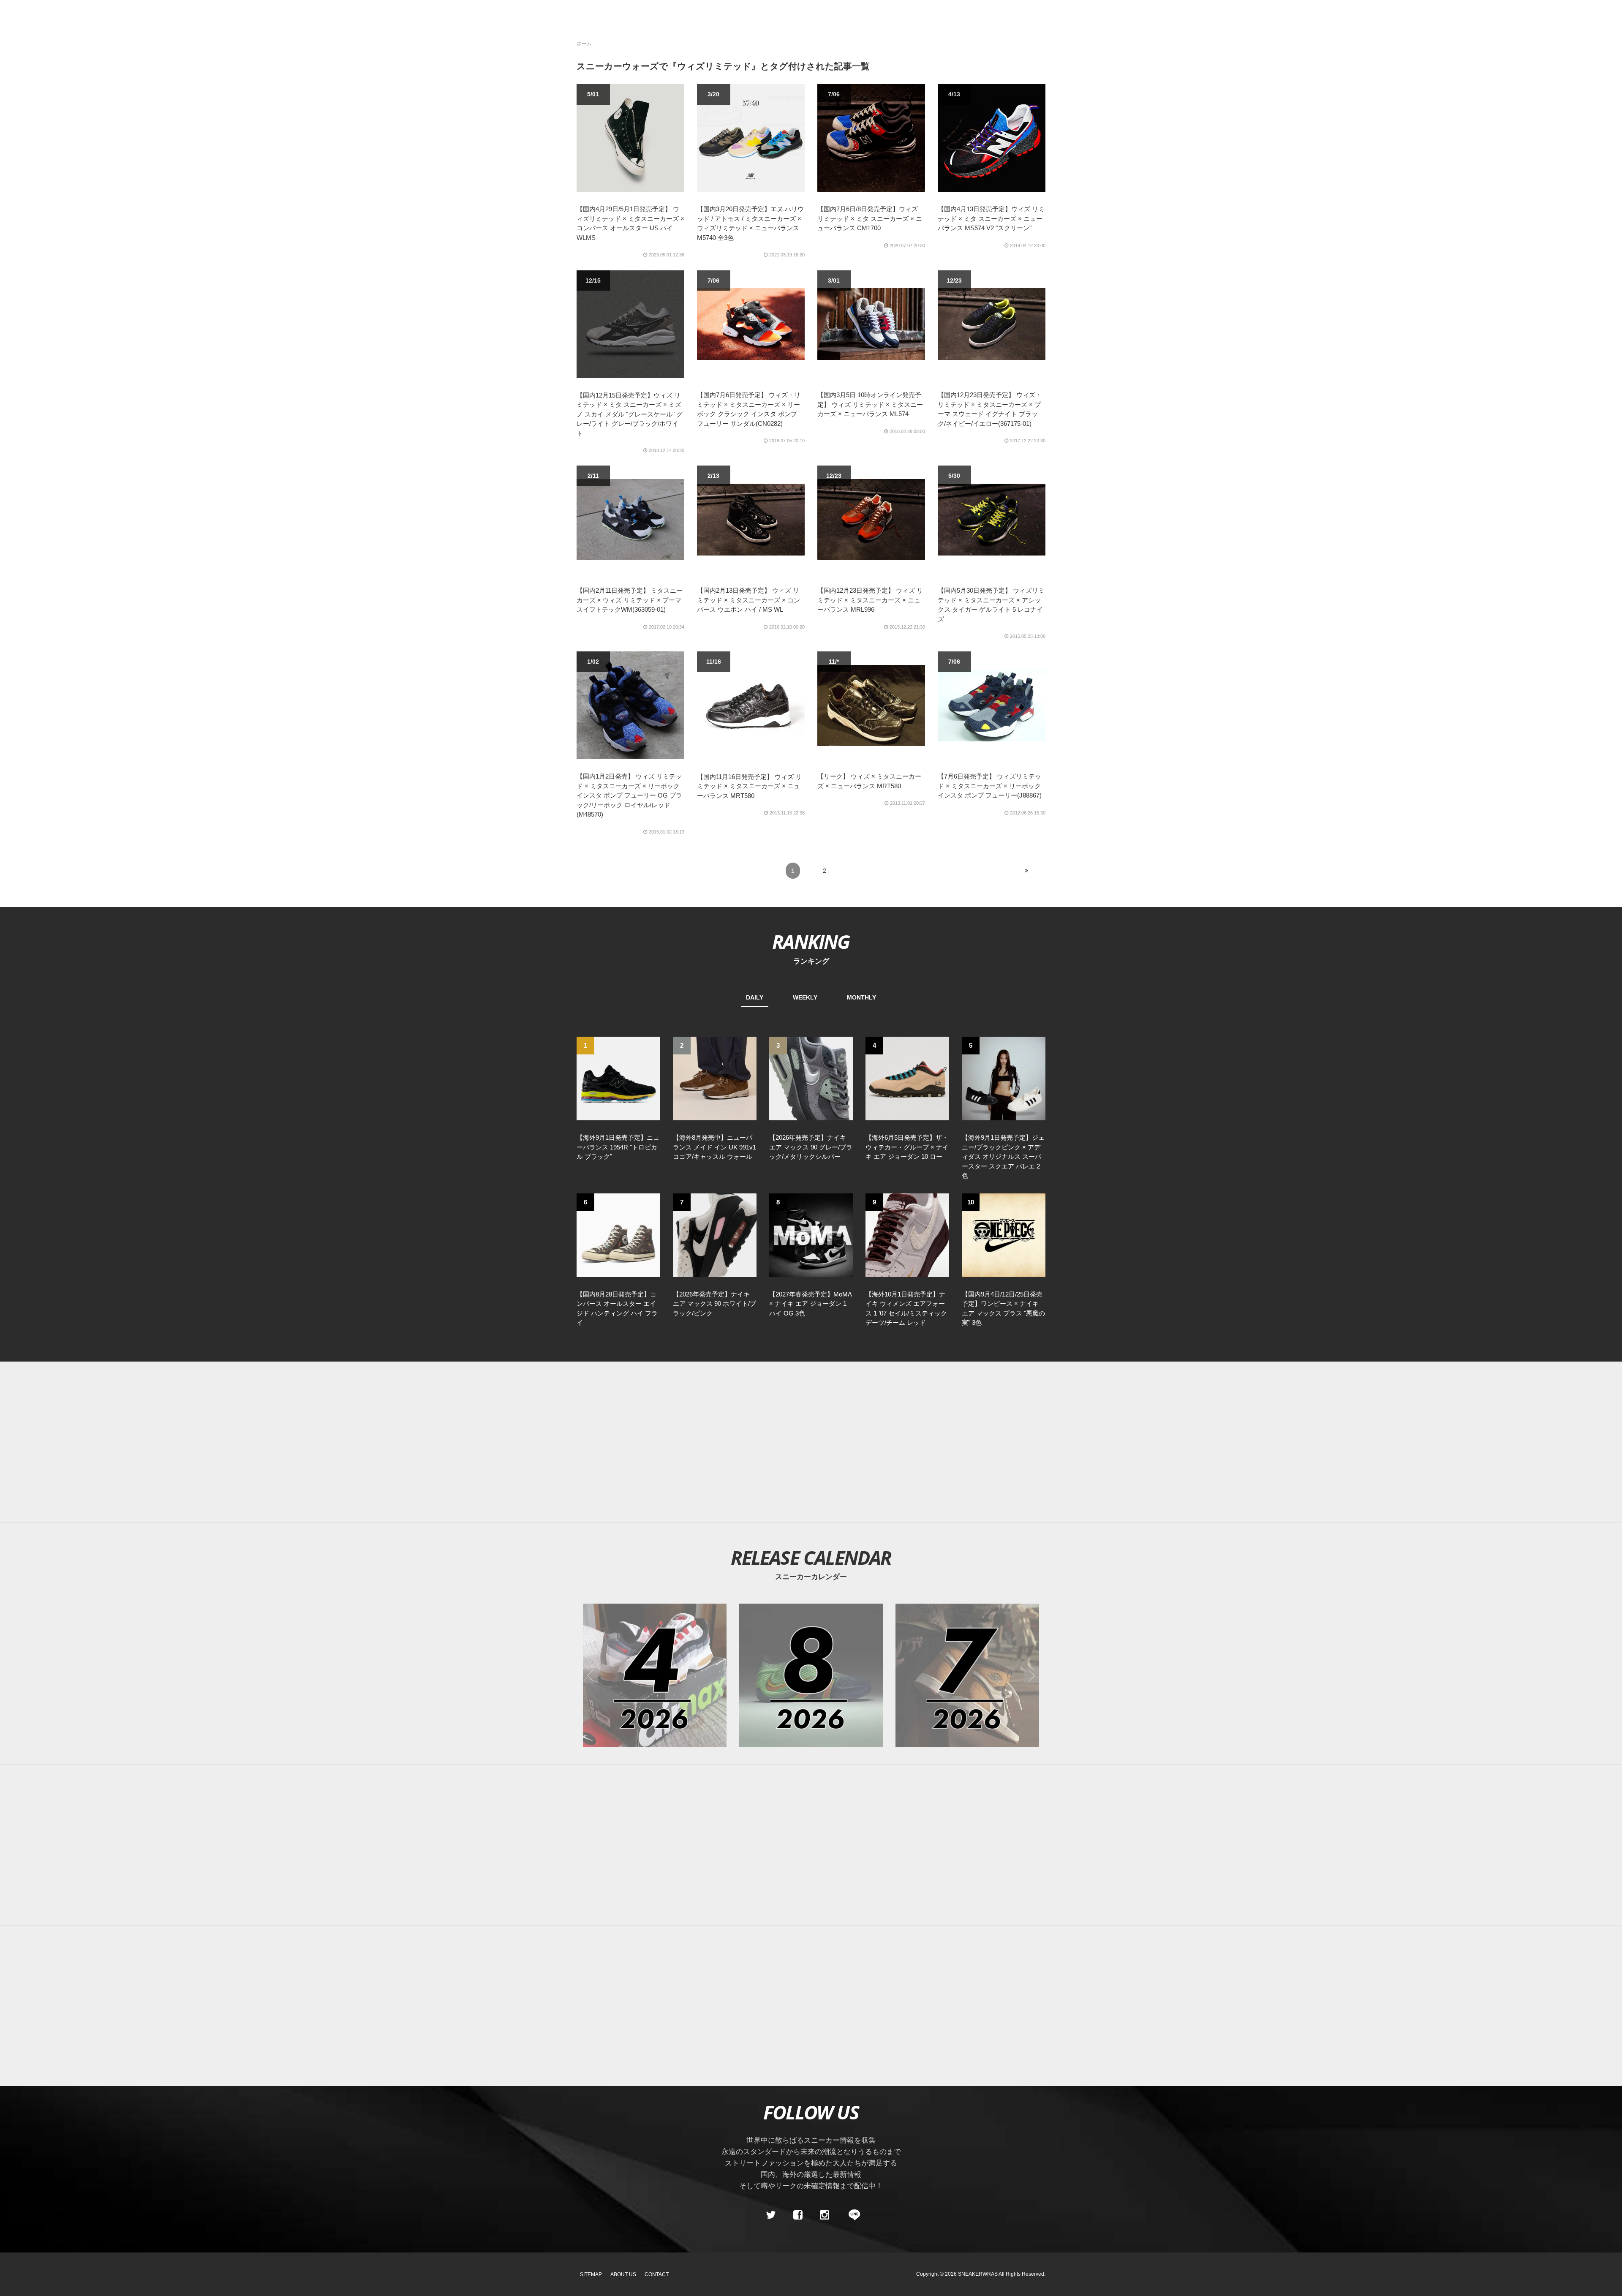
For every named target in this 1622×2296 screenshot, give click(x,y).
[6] (618, 1234)
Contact (657, 2274)
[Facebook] (797, 2215)
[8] (811, 1234)
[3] (811, 1078)
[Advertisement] (811, 1442)
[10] (1004, 1234)
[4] (907, 1078)
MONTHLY (861, 997)
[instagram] (825, 2215)
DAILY (755, 997)
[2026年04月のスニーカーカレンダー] (655, 1675)
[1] (618, 1078)
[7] (715, 1234)
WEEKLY (805, 997)
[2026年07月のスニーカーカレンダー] (967, 1675)
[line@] (852, 2215)
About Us (623, 2274)
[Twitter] (771, 2215)
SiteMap (591, 2274)
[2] (715, 1078)
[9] (907, 1234)
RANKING (811, 941)
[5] (1004, 1078)
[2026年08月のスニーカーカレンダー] (811, 1675)
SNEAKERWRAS (978, 2274)
